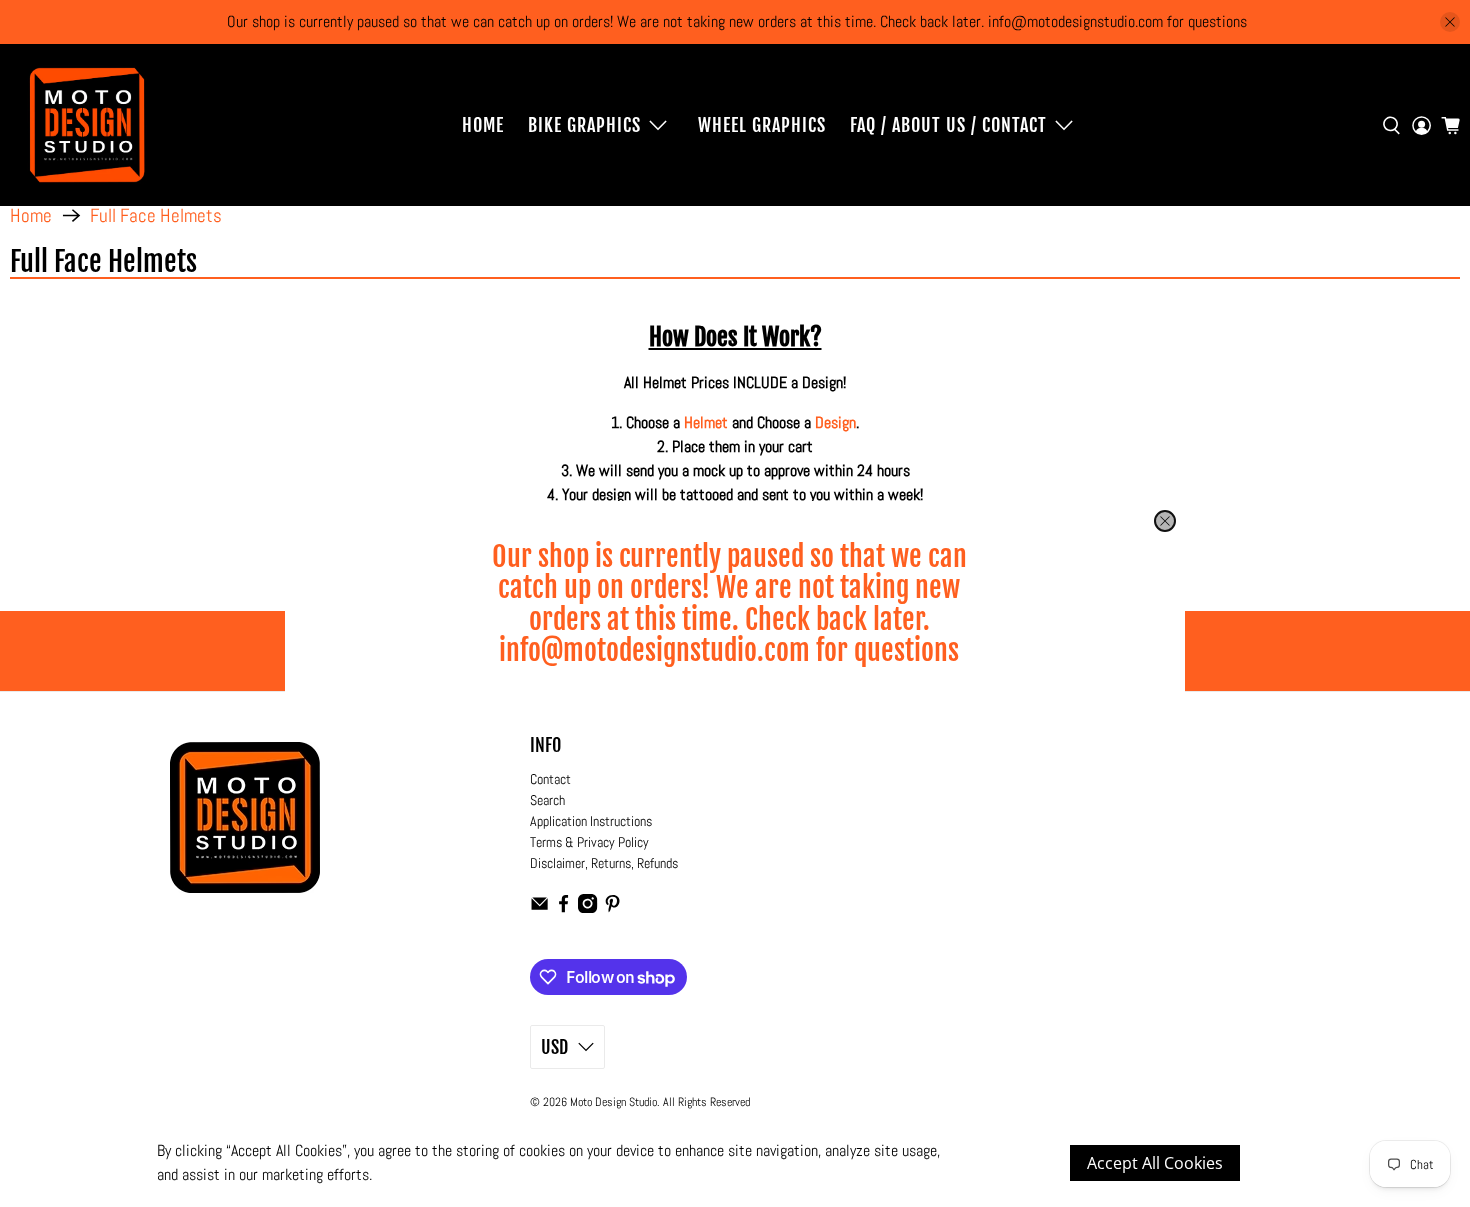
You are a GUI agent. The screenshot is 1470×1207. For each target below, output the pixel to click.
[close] (1165, 521)
